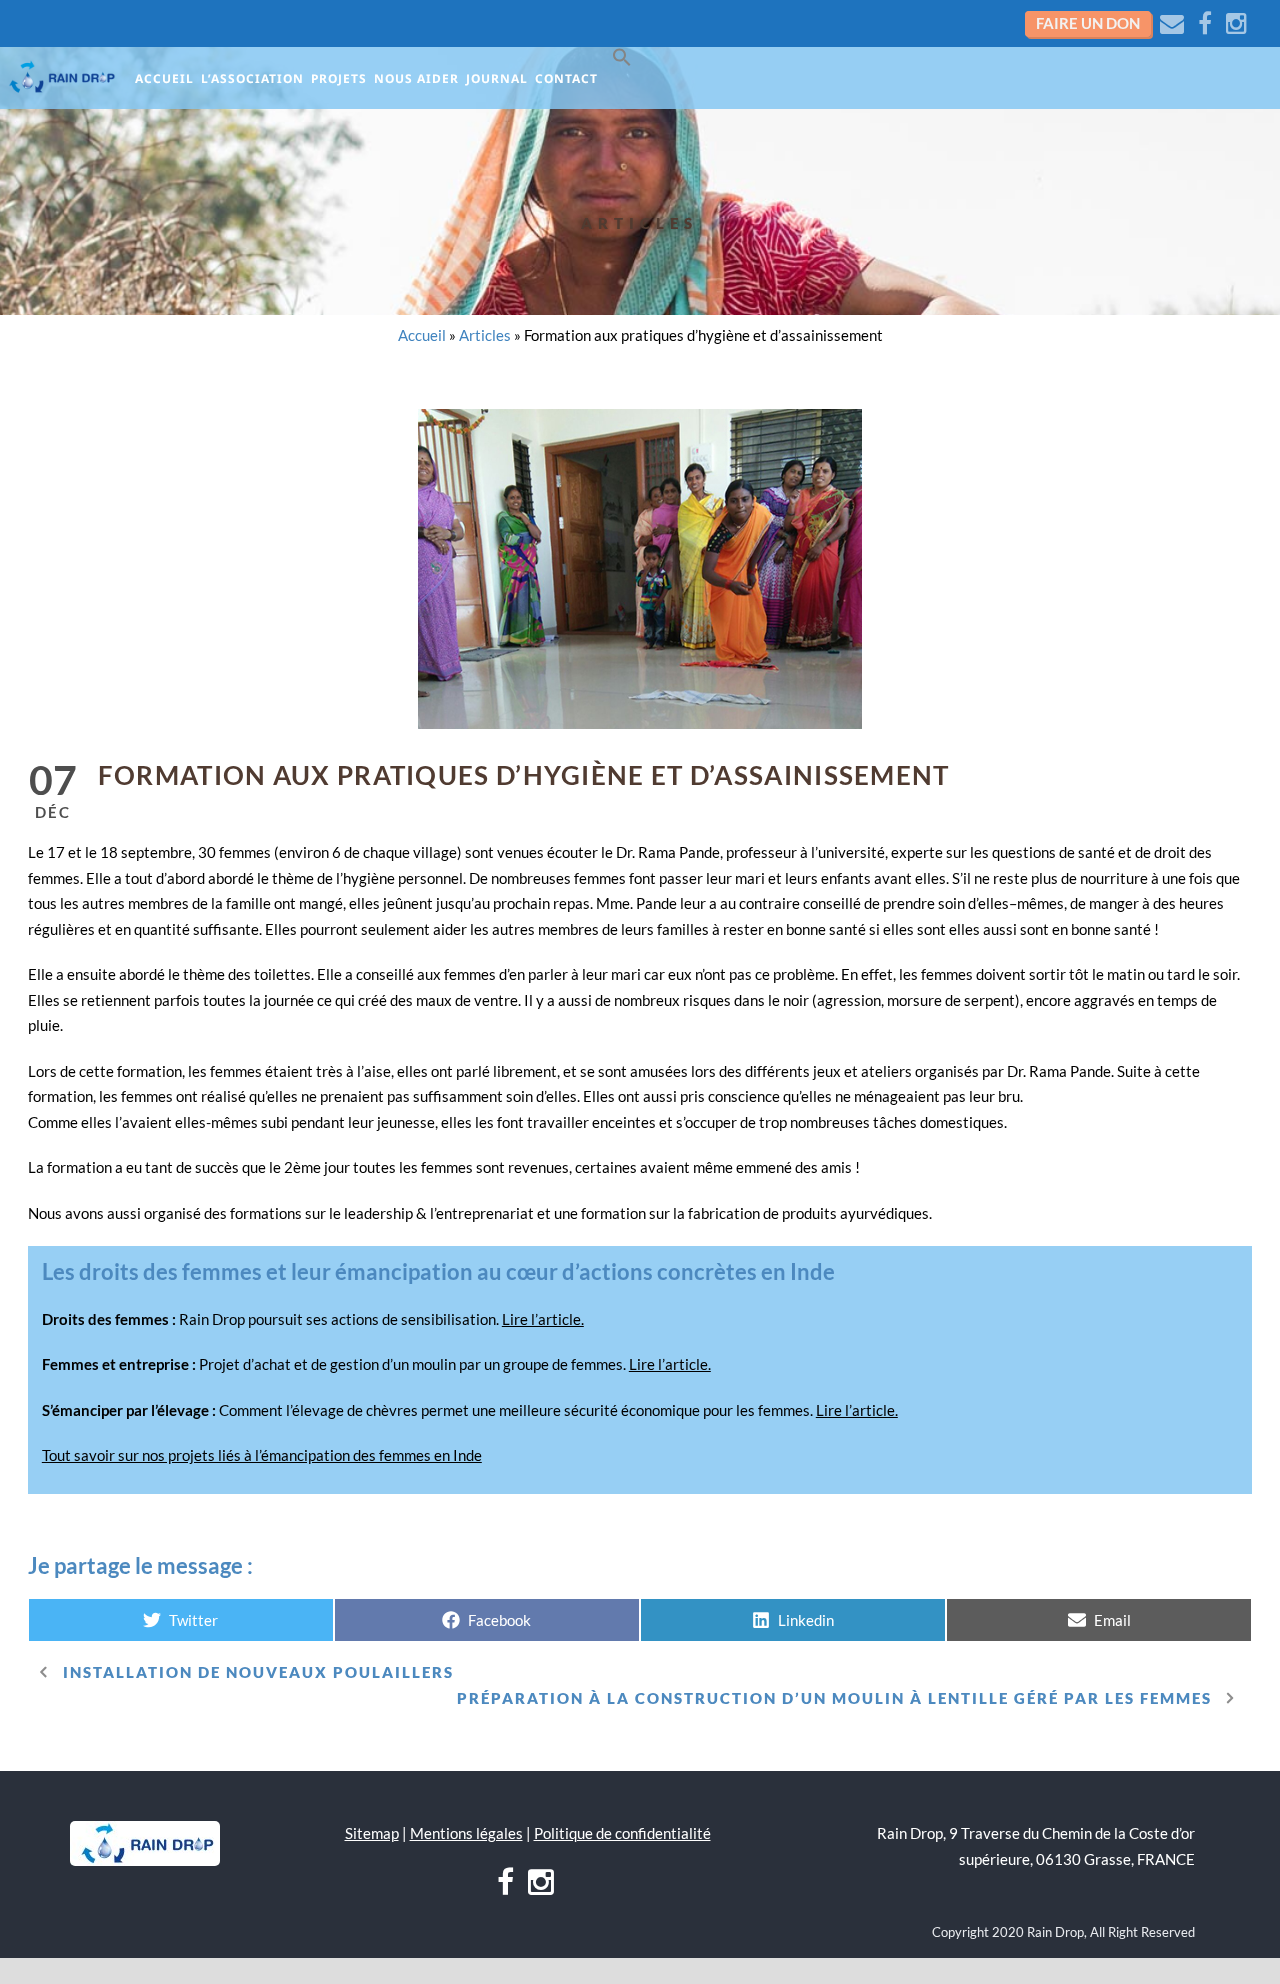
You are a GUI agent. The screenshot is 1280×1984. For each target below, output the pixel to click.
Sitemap (372, 1833)
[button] (625, 61)
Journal (497, 78)
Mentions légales (466, 1833)
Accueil (164, 78)
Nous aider (416, 78)
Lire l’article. (543, 1319)
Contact (566, 78)
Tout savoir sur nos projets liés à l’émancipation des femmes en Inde (262, 1455)
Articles (639, 223)
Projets (339, 78)
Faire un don (1088, 23)
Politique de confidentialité (622, 1833)
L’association (252, 78)
